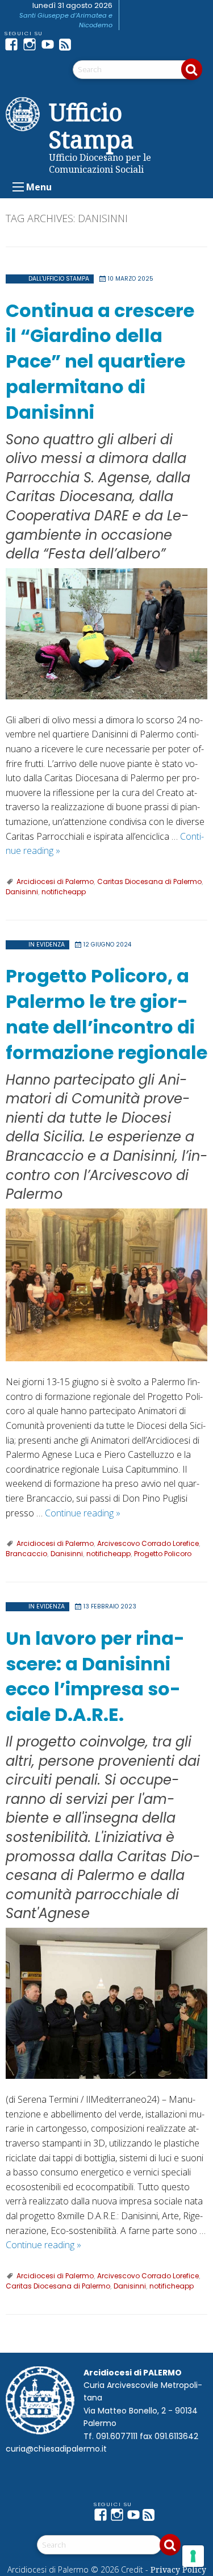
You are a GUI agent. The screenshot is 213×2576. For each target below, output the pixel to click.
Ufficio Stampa (91, 126)
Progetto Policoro (163, 1554)
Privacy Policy (178, 2569)
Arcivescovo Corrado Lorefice (148, 1543)
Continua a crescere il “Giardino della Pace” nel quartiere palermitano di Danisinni (100, 361)
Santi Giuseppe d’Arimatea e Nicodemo (66, 20)
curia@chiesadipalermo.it (56, 2449)
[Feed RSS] (68, 44)
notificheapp (64, 892)
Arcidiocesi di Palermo (55, 881)
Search (192, 69)
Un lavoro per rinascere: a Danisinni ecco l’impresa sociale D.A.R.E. (95, 1676)
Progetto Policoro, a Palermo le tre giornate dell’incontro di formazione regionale (106, 1014)
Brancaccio (26, 1554)
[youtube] (50, 44)
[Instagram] (32, 44)
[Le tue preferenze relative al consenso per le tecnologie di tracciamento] (193, 2556)
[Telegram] (86, 44)
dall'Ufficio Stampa (59, 279)
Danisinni (22, 892)
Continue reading (83, 1513)
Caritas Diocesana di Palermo (149, 881)
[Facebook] (14, 44)
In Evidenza (47, 945)
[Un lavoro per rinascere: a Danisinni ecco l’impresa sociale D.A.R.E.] (106, 2003)
